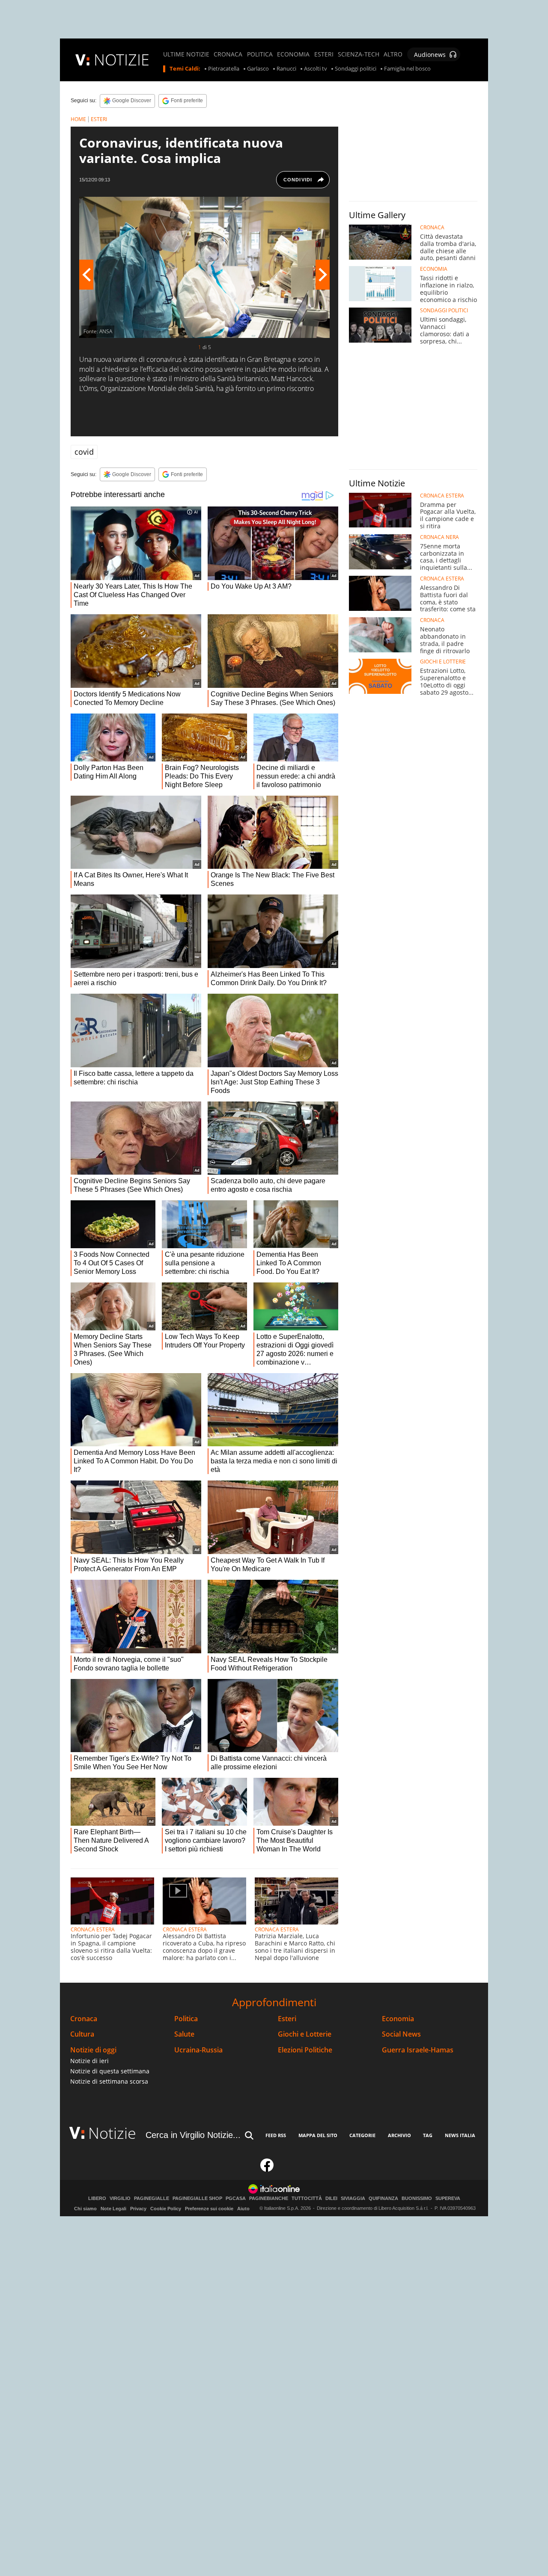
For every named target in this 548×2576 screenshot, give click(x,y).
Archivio (399, 2135)
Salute (184, 2034)
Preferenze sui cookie (209, 2209)
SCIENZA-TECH (359, 54)
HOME (78, 119)
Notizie (112, 2133)
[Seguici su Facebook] (267, 2169)
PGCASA (236, 2198)
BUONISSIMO (417, 2198)
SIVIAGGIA (353, 2198)
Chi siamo (85, 2209)
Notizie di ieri (89, 2061)
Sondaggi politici (356, 69)
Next (323, 275)
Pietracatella (224, 69)
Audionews (430, 55)
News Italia (460, 2135)
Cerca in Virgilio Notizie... (193, 2135)
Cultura (82, 2034)
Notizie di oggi (93, 2050)
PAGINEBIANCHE (269, 2198)
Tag (428, 2135)
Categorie (362, 2135)
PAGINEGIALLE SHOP (197, 2198)
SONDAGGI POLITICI (444, 311)
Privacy (138, 2209)
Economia (398, 2019)
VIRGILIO (120, 2198)
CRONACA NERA (439, 537)
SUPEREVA (448, 2198)
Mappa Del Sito (318, 2135)
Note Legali (113, 2209)
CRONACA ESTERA (93, 1929)
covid (84, 452)
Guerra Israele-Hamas (418, 2050)
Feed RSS (276, 2135)
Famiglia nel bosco (407, 69)
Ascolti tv (316, 69)
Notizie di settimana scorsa (109, 2081)
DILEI (331, 2198)
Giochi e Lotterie (305, 2034)
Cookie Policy (166, 2209)
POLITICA (260, 54)
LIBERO (97, 2198)
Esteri (287, 2019)
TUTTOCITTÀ (307, 2198)
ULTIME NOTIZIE (186, 54)
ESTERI (324, 54)
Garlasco (258, 69)
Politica (186, 2019)
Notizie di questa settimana (110, 2071)
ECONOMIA (293, 54)
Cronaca (84, 2019)
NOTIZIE (122, 60)
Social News (401, 2034)
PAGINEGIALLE (152, 2198)
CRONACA (228, 54)
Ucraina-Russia (198, 2050)
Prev (86, 275)
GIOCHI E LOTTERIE (443, 662)
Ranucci (286, 69)
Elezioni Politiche (305, 2050)
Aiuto (243, 2209)
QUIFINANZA (383, 2198)
